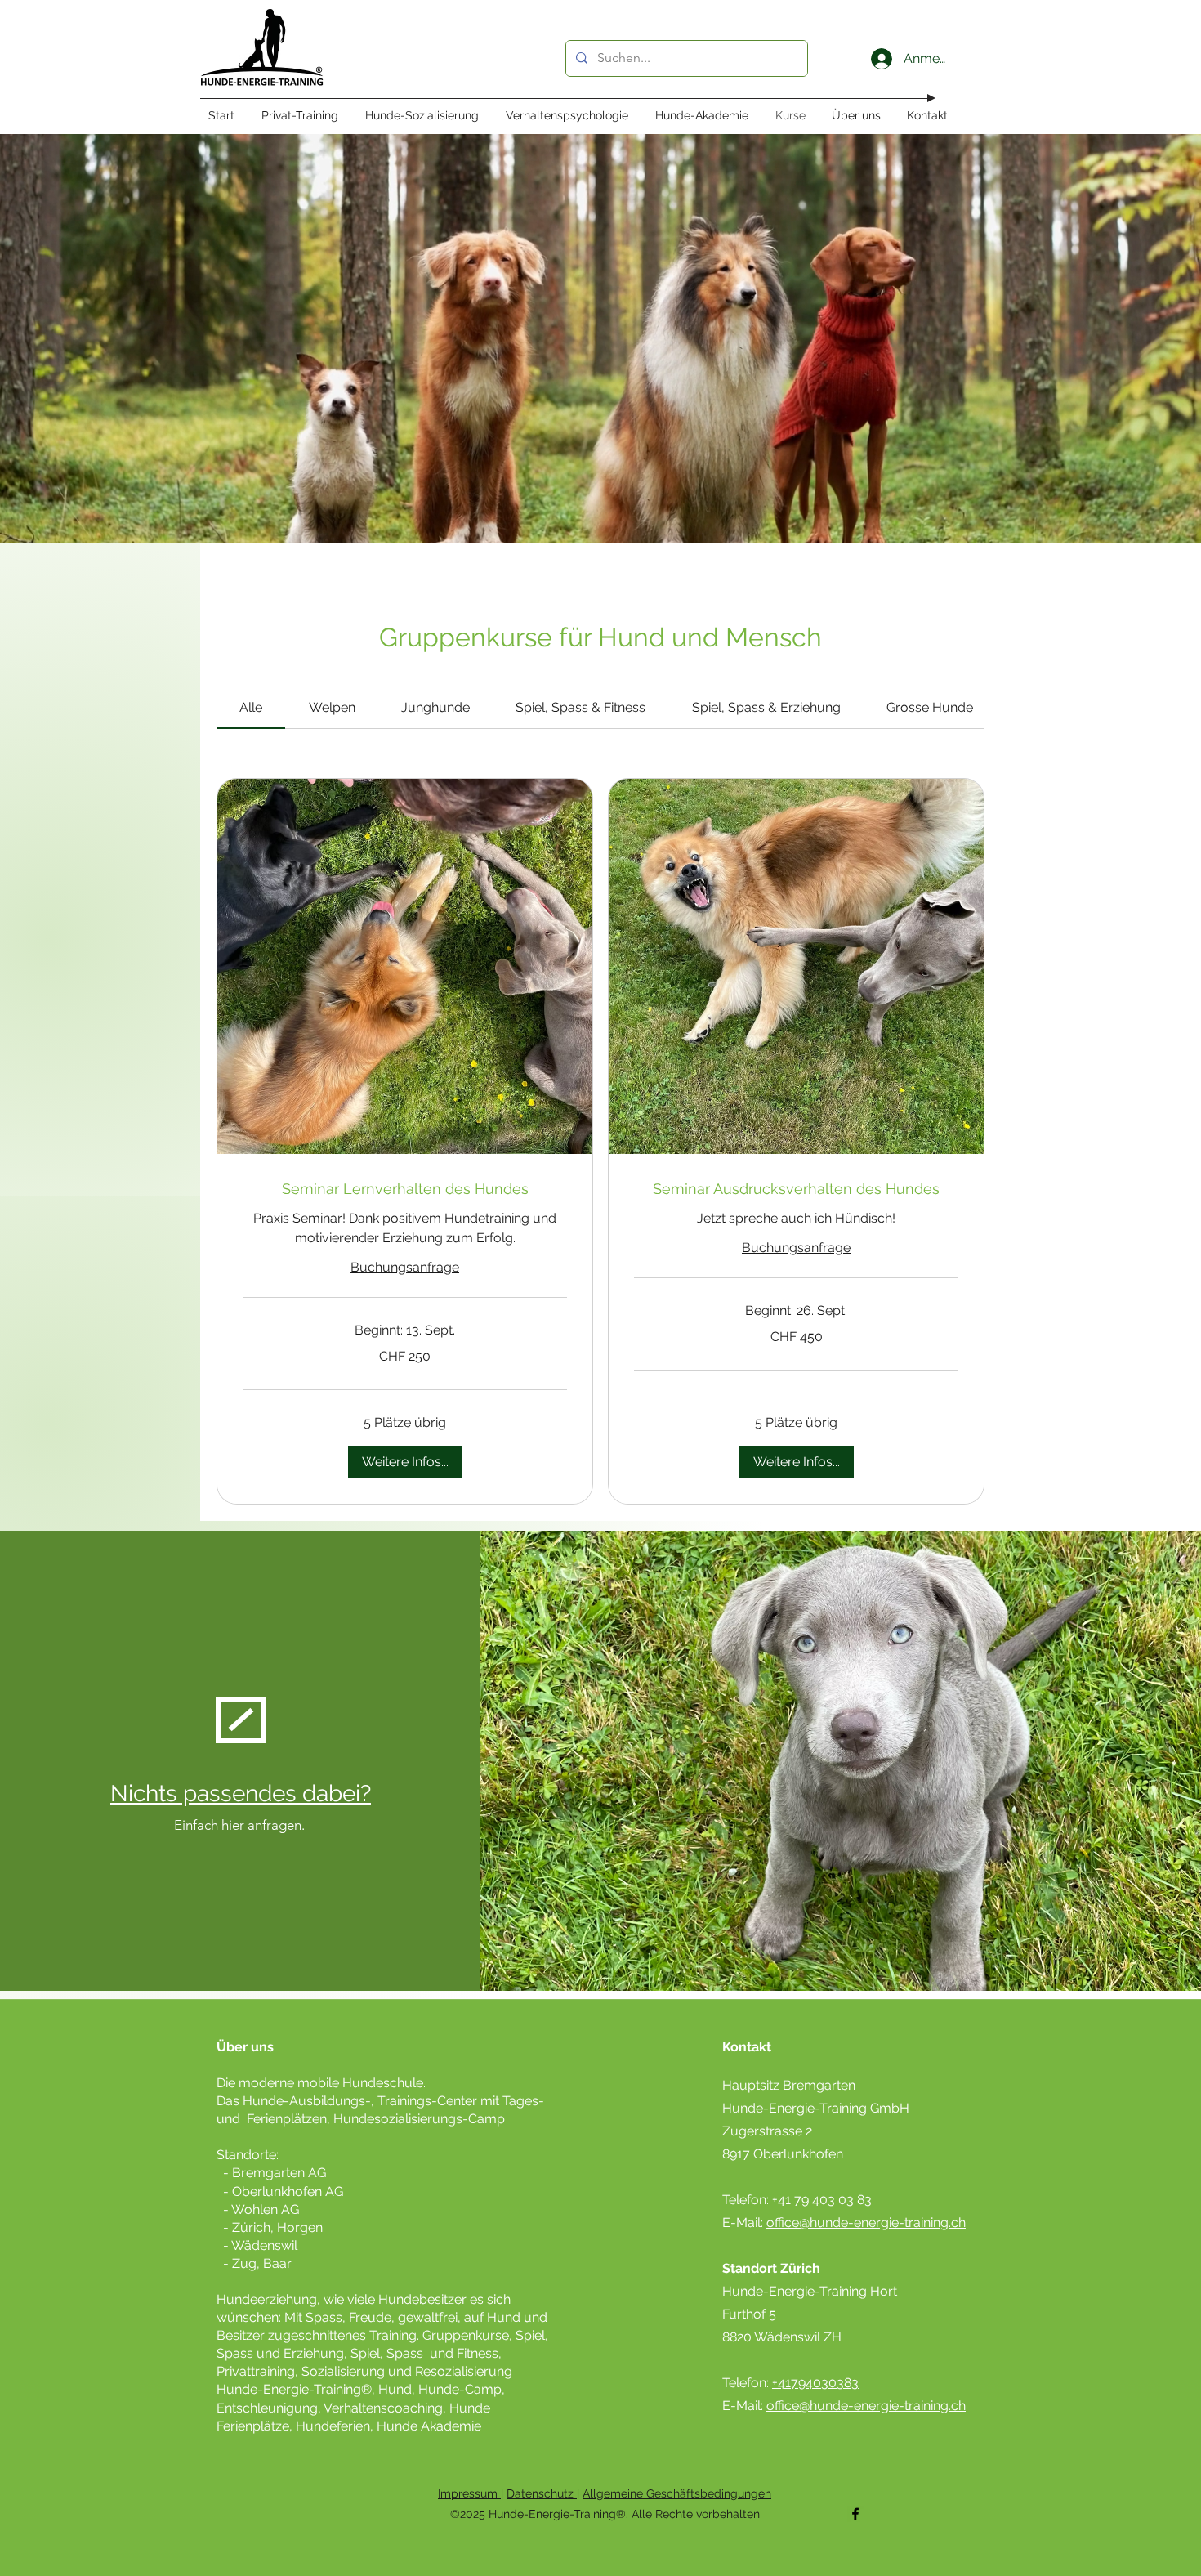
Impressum (469, 2493)
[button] (405, 1462)
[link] (251, 707)
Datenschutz (542, 2493)
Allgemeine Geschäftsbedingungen (677, 2493)
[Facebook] (855, 2514)
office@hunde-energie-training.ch (866, 2223)
